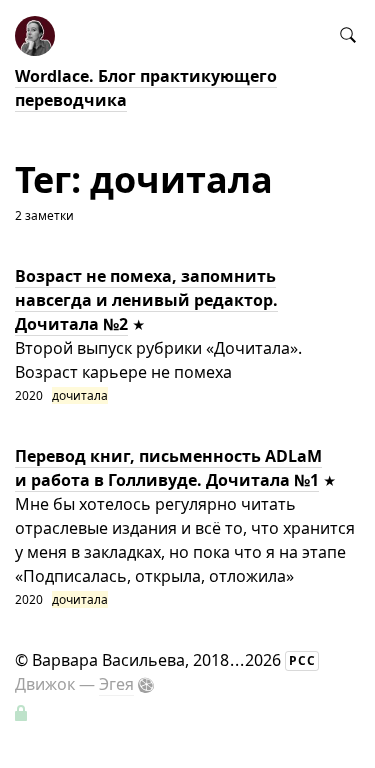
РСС (302, 660)
